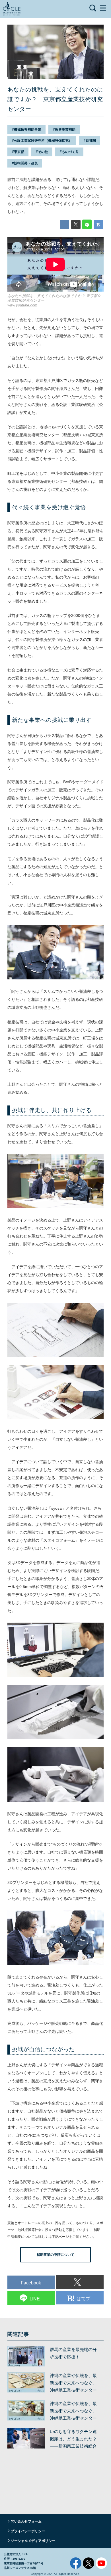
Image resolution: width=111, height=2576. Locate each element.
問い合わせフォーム (26, 2521)
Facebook (76, 2563)
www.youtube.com (22, 305)
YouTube (101, 2563)
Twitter (89, 2563)
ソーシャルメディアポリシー (33, 2541)
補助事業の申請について (55, 2255)
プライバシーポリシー (28, 2531)
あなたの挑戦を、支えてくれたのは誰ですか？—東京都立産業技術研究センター (55, 99)
